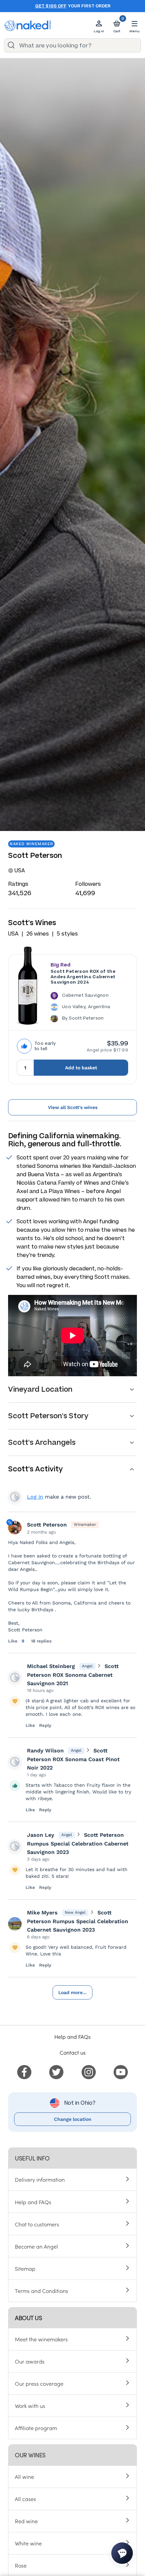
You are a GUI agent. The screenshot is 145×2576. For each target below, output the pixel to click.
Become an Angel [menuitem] (36, 2246)
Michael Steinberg (51, 1666)
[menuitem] (24, 2071)
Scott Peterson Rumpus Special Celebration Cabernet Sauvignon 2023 (78, 1844)
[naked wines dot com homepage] (28, 26)
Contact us (73, 2052)
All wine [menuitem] (24, 2476)
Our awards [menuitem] (30, 2361)
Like (13, 1641)
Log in (35, 1497)
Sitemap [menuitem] (25, 2268)
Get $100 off (51, 6)
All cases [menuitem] (25, 2499)
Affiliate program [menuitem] (36, 2428)
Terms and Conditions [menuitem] (41, 2291)
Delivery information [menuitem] (40, 2179)
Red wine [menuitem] (26, 2521)
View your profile (15, 1497)
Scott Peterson (47, 1525)
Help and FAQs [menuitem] (33, 2202)
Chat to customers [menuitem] (37, 2224)
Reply (45, 1725)
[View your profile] (15, 1677)
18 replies (41, 1641)
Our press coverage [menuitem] (39, 2383)
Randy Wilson (45, 1751)
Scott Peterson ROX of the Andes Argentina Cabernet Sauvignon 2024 (83, 977)
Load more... (72, 1992)
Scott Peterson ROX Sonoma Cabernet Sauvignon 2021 (73, 1675)
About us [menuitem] (28, 2318)
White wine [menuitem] (28, 2543)
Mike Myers (42, 1913)
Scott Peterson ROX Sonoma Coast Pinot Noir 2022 (73, 1759)
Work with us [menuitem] (30, 2406)
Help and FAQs (72, 2036)
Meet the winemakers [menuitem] (41, 2339)
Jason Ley (41, 1835)
